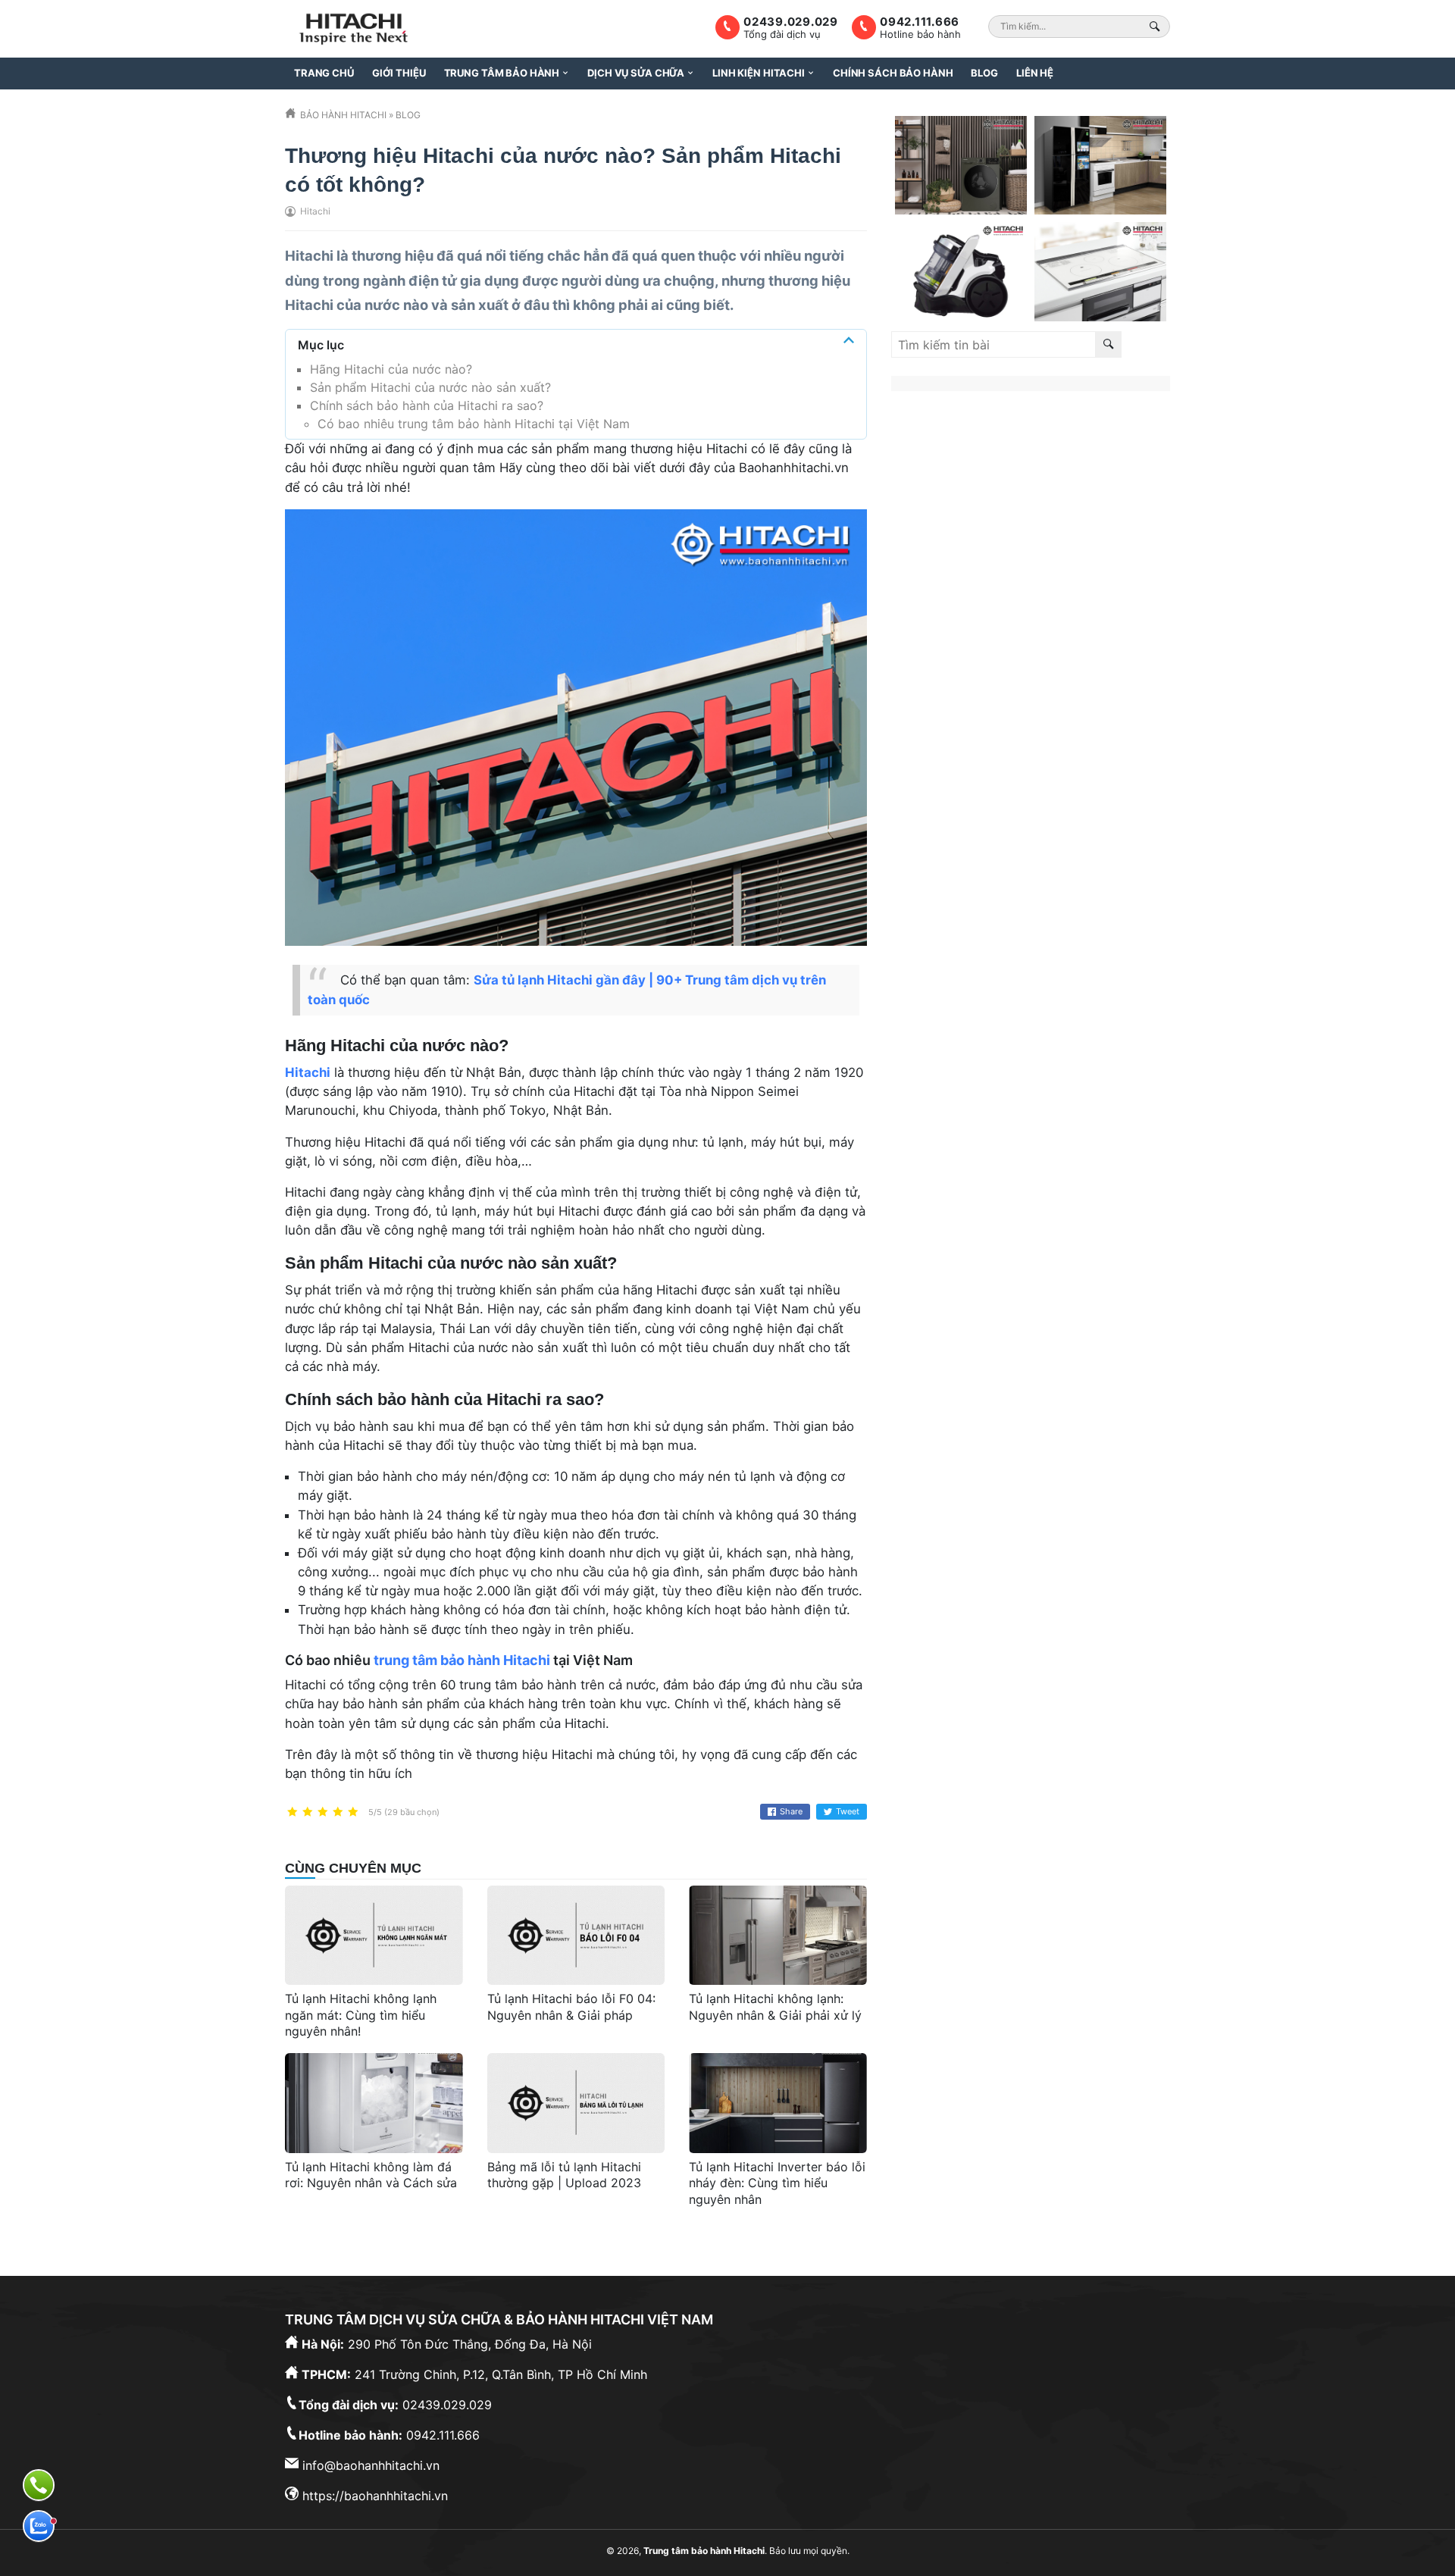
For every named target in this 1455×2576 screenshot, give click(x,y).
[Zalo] (39, 2526)
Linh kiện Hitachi (759, 73)
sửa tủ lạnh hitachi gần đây (1016, 453)
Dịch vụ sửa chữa (636, 73)
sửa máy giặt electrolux (1060, 490)
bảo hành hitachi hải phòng (1072, 508)
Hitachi (309, 255)
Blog (984, 73)
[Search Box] (1157, 26)
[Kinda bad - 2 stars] (308, 1812)
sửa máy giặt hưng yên (1073, 526)
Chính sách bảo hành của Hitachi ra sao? (427, 405)
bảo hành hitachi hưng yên (1013, 471)
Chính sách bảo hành (893, 73)
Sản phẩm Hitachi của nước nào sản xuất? (430, 387)
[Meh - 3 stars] (323, 1812)
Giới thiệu (399, 73)
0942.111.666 (920, 22)
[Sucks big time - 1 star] (293, 1812)
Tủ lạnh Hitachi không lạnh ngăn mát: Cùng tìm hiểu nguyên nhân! (361, 2015)
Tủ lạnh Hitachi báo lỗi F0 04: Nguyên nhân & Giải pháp (571, 2007)
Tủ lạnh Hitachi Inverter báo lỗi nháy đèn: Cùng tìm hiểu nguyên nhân (777, 2183)
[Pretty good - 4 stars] (338, 1812)
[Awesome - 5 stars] (353, 1812)
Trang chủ (324, 73)
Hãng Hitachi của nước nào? (391, 369)
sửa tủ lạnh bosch (946, 526)
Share (791, 1811)
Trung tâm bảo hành (502, 73)
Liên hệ (1035, 73)
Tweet (848, 1811)
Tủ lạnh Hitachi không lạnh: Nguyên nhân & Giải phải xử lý (775, 2007)
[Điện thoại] (39, 2485)
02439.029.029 (791, 22)
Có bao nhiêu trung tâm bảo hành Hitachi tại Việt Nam (474, 424)
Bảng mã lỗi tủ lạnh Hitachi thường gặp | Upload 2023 (564, 2175)
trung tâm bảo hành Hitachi (462, 1660)
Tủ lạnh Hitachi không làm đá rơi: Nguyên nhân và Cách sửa (371, 2175)
